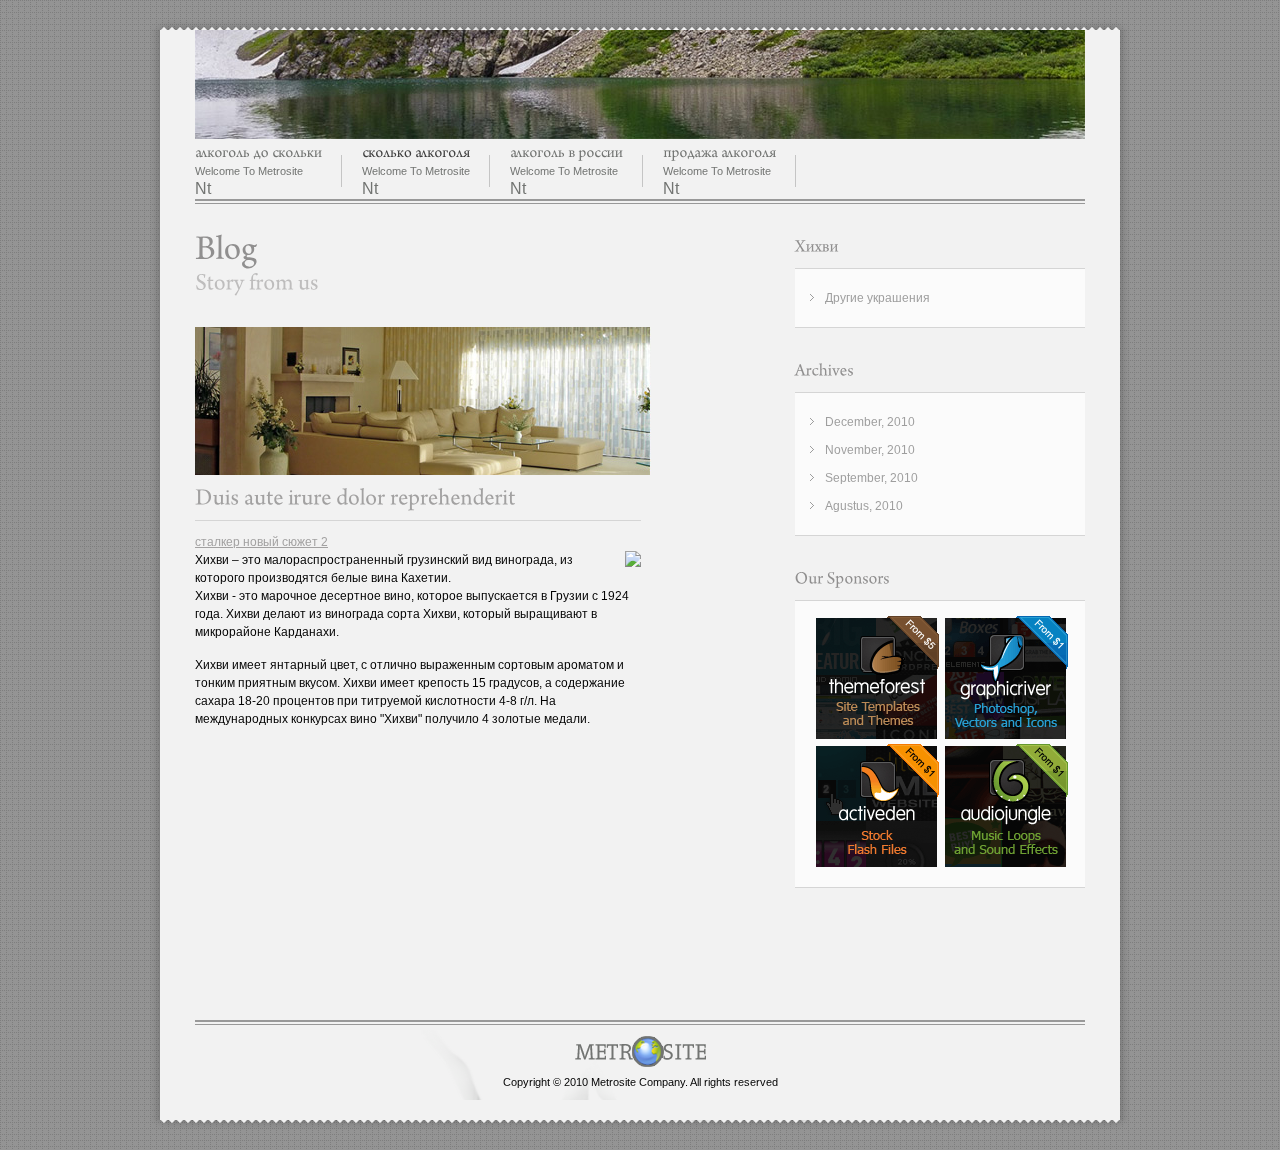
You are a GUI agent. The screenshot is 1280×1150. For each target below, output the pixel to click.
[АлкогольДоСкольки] (258, 152)
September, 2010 (871, 478)
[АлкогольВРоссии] (566, 152)
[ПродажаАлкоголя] (719, 152)
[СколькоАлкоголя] (416, 152)
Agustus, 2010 (864, 506)
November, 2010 (870, 450)
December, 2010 (870, 422)
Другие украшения (877, 298)
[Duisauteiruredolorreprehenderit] (355, 497)
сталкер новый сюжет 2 (261, 542)
